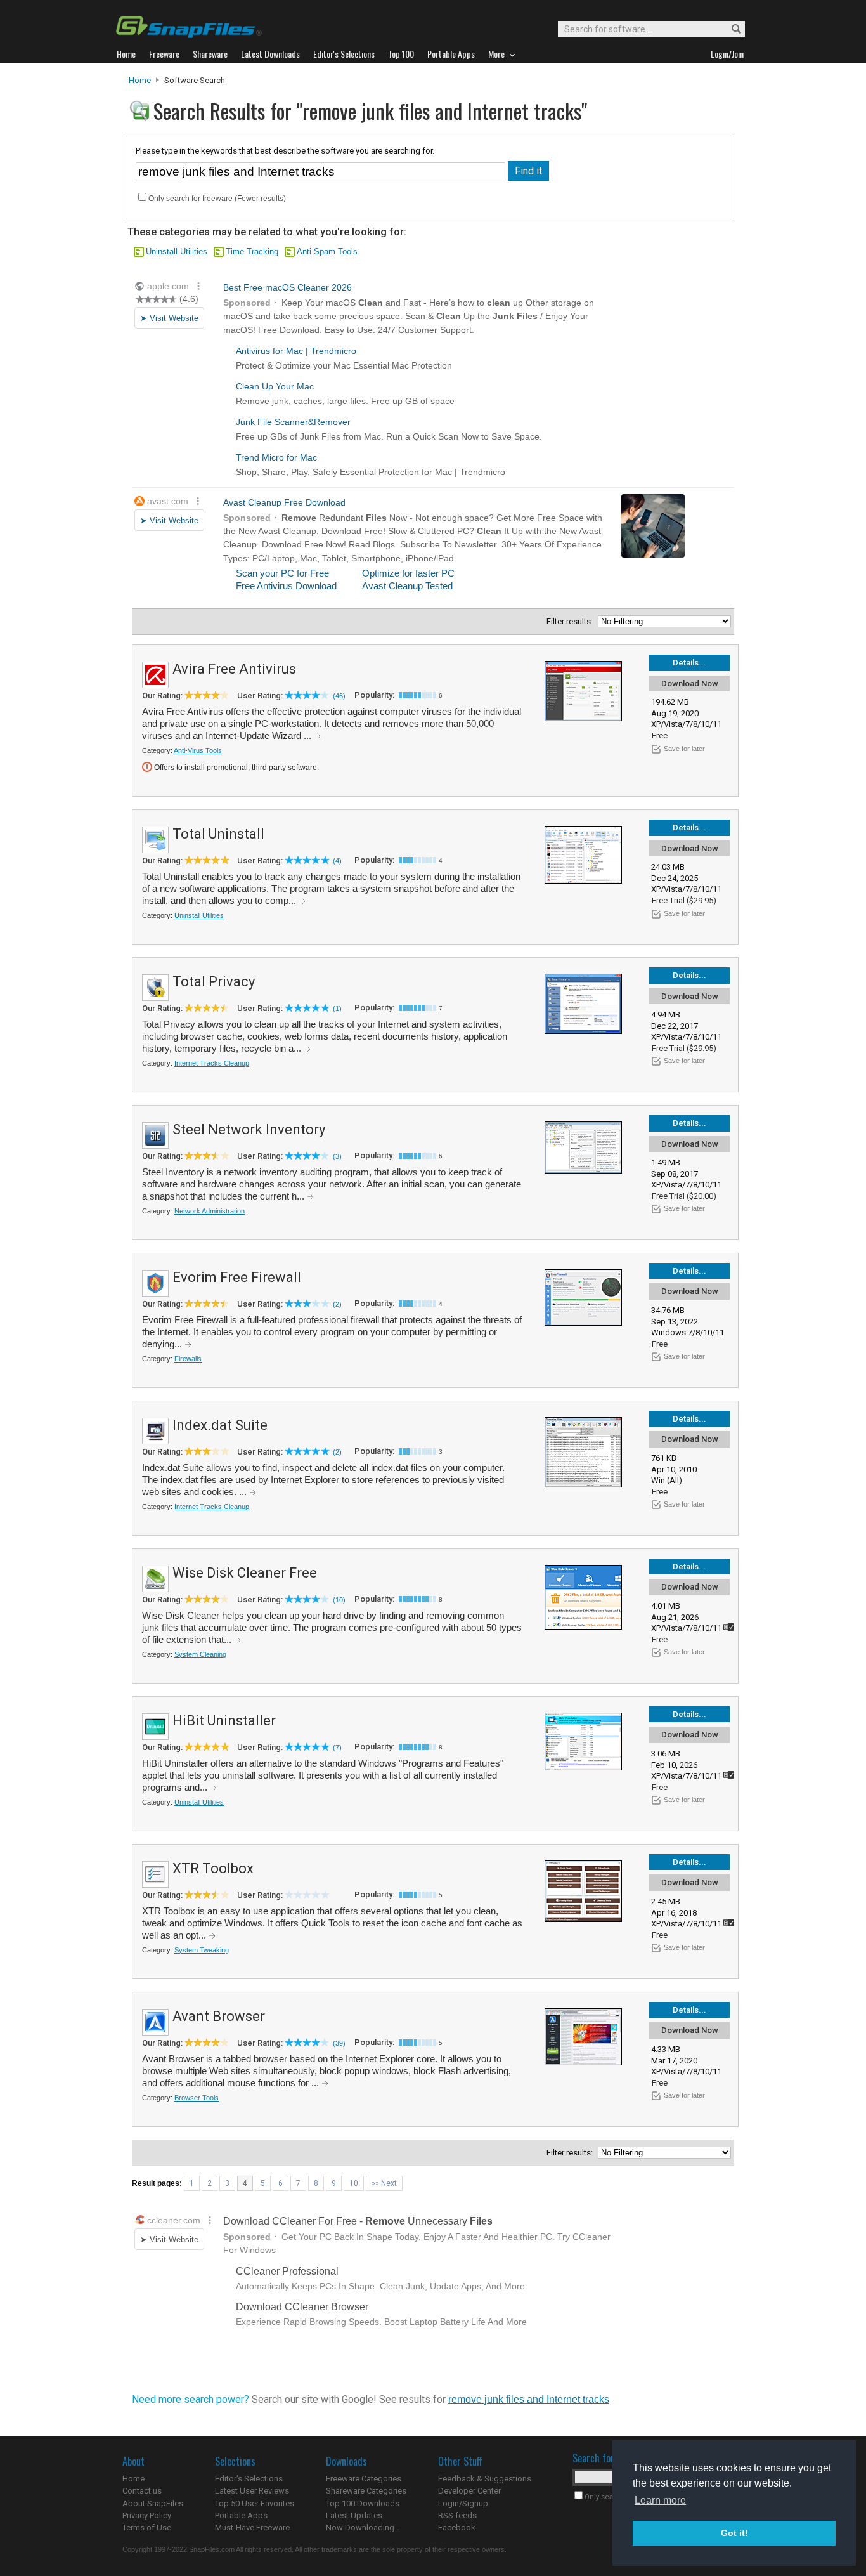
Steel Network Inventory (249, 1129)
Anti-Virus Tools (198, 750)
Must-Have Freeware (252, 2527)
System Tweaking (202, 1950)
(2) (337, 1304)
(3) (337, 1156)
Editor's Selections (249, 2479)
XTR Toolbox (213, 1868)
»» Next (384, 2183)
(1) (337, 1009)
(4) (337, 861)
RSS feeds (457, 2515)
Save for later (684, 749)
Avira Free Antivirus (234, 669)
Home (140, 80)
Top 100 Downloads (363, 2503)
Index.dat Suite (220, 1425)
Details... (689, 663)
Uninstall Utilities (177, 252)
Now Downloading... (363, 2527)
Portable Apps (241, 2515)
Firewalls (188, 1359)
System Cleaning (200, 1654)
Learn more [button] (660, 2500)
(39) (339, 2043)
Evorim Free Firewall (237, 1277)
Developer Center (469, 2491)
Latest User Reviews (252, 2491)
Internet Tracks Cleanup (212, 1063)
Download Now (690, 683)
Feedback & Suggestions (485, 2479)
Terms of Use (147, 2527)
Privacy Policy (147, 2515)
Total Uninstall (218, 834)
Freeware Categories (364, 2479)
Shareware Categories (366, 2491)
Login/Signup (463, 2503)
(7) (337, 1748)
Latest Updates (354, 2515)
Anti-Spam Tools (327, 252)
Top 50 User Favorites (255, 2503)
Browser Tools (197, 2098)
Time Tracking (252, 252)
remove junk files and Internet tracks (529, 2399)
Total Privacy (214, 982)
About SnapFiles (153, 2503)
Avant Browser (219, 2016)
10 (354, 2183)
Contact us (142, 2491)
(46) (339, 696)
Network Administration (210, 1211)
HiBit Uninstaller (224, 1721)
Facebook (457, 2527)
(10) (339, 1600)
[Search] (731, 29)
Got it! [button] (734, 2533)
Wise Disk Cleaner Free (245, 1573)
